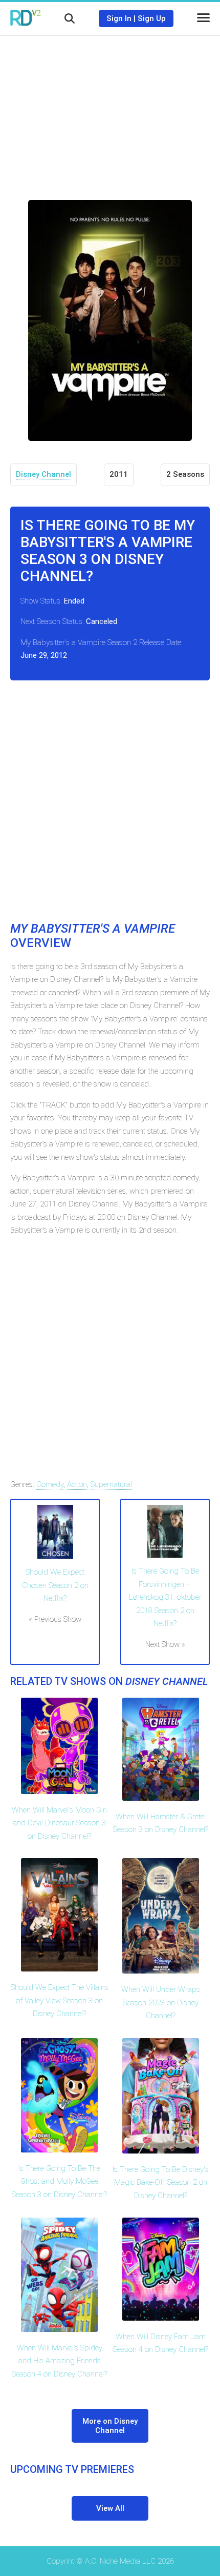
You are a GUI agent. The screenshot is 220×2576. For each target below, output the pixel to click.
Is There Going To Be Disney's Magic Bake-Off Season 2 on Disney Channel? (160, 2182)
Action (77, 1484)
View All (110, 2508)
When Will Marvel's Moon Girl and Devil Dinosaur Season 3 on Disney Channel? (59, 1823)
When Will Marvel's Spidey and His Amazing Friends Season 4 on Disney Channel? (59, 2361)
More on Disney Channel (110, 2426)
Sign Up (152, 18)
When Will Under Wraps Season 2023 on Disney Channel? (161, 2003)
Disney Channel (43, 474)
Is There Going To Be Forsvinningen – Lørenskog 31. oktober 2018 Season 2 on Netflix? (165, 1597)
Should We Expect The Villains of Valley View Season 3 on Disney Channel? (60, 2000)
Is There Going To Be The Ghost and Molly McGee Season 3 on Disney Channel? (59, 2181)
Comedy (50, 1484)
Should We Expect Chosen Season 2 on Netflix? (55, 1585)
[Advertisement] (110, 110)
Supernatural (111, 1484)
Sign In (119, 18)
